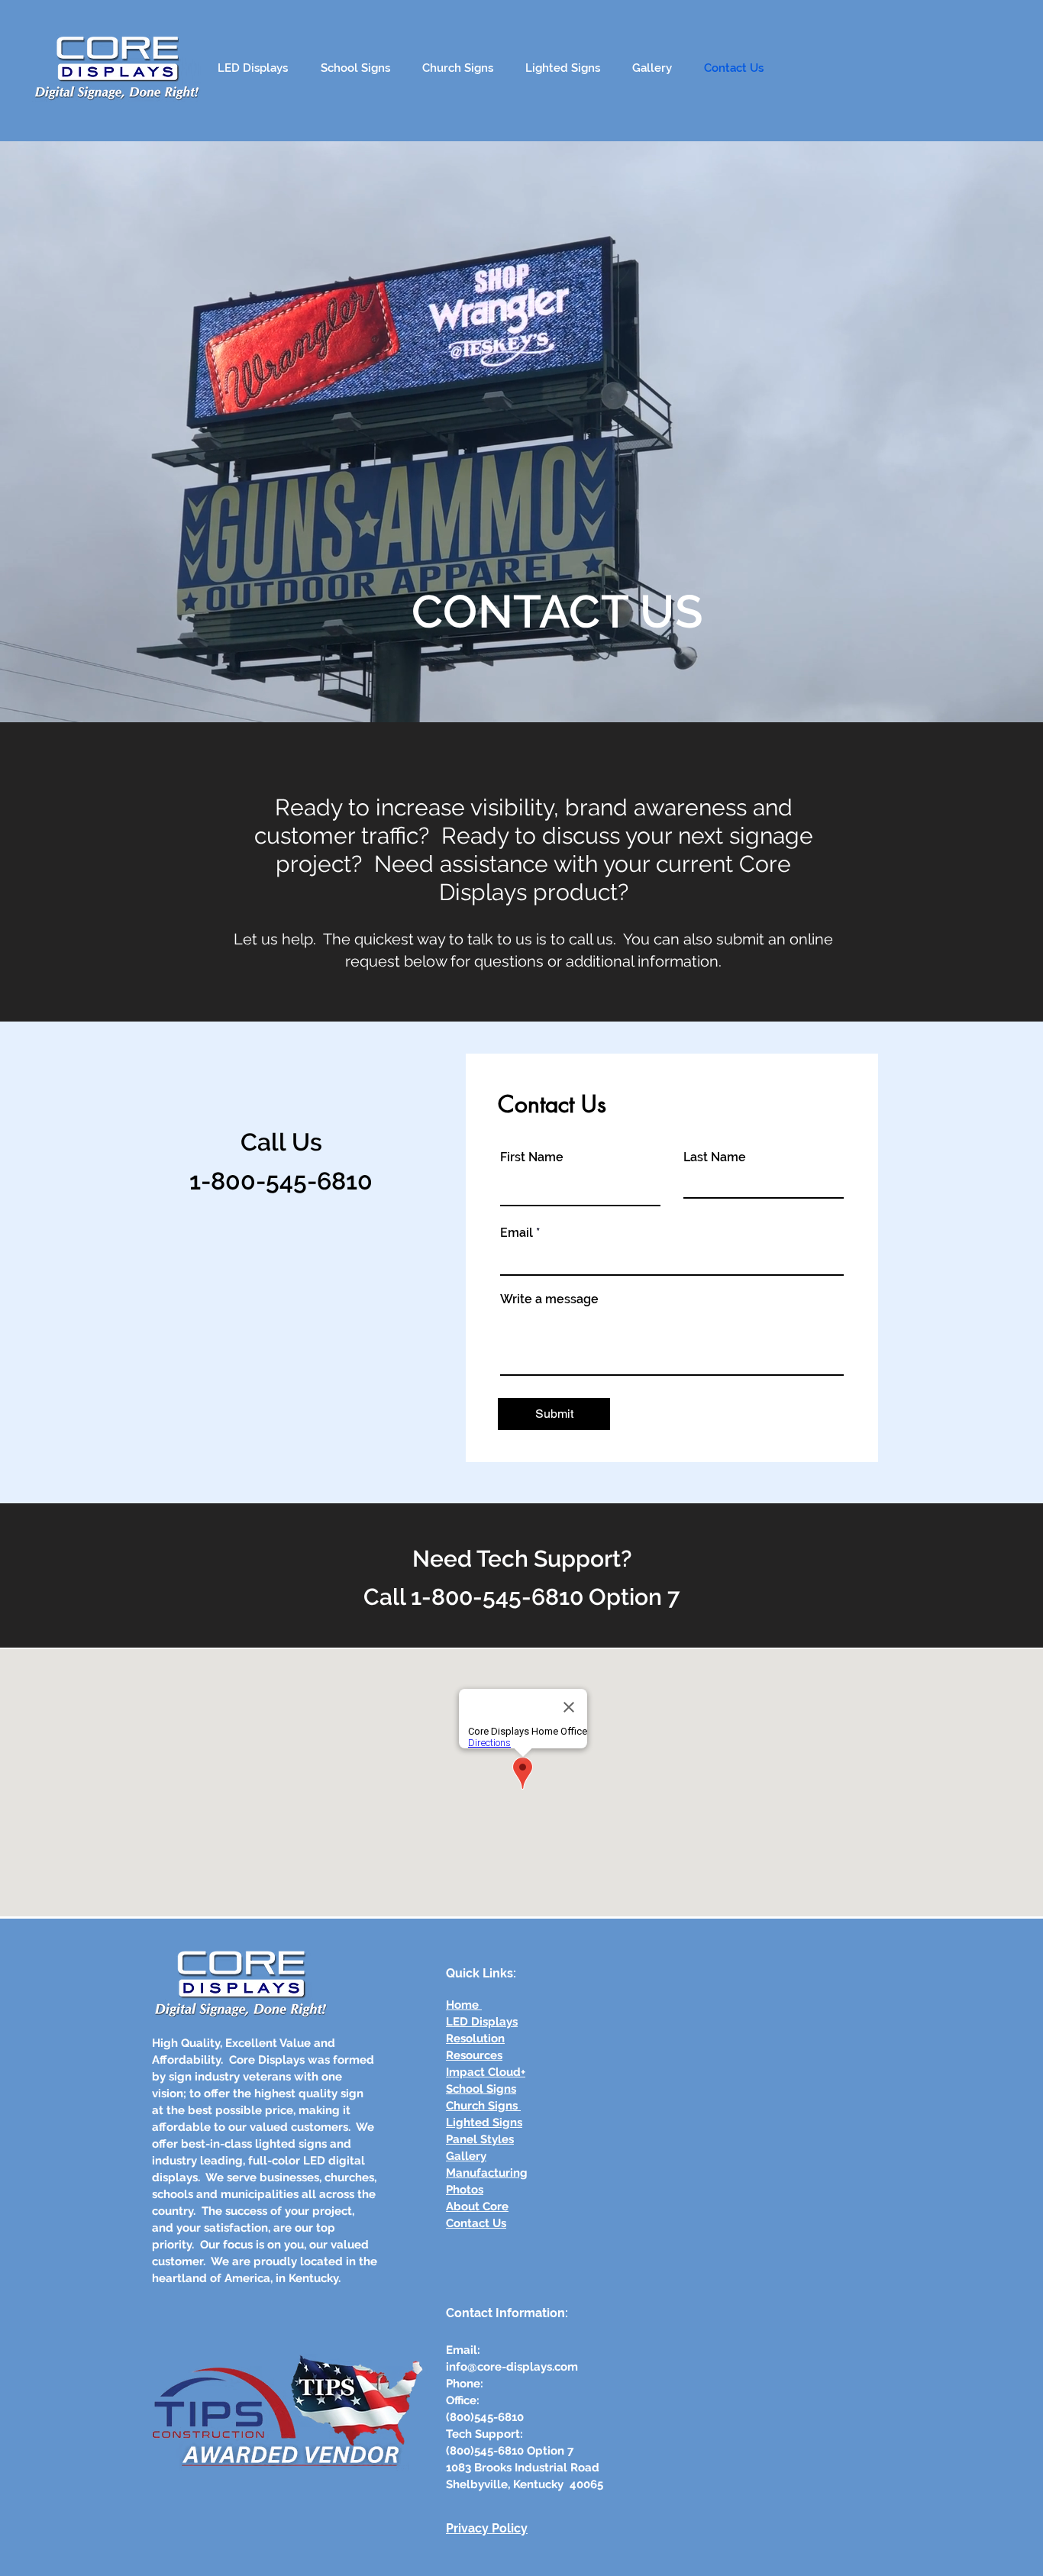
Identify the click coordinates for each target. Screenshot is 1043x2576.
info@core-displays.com (512, 2367)
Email (517, 1233)
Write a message (549, 1299)
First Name (532, 1157)
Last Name (715, 1157)
